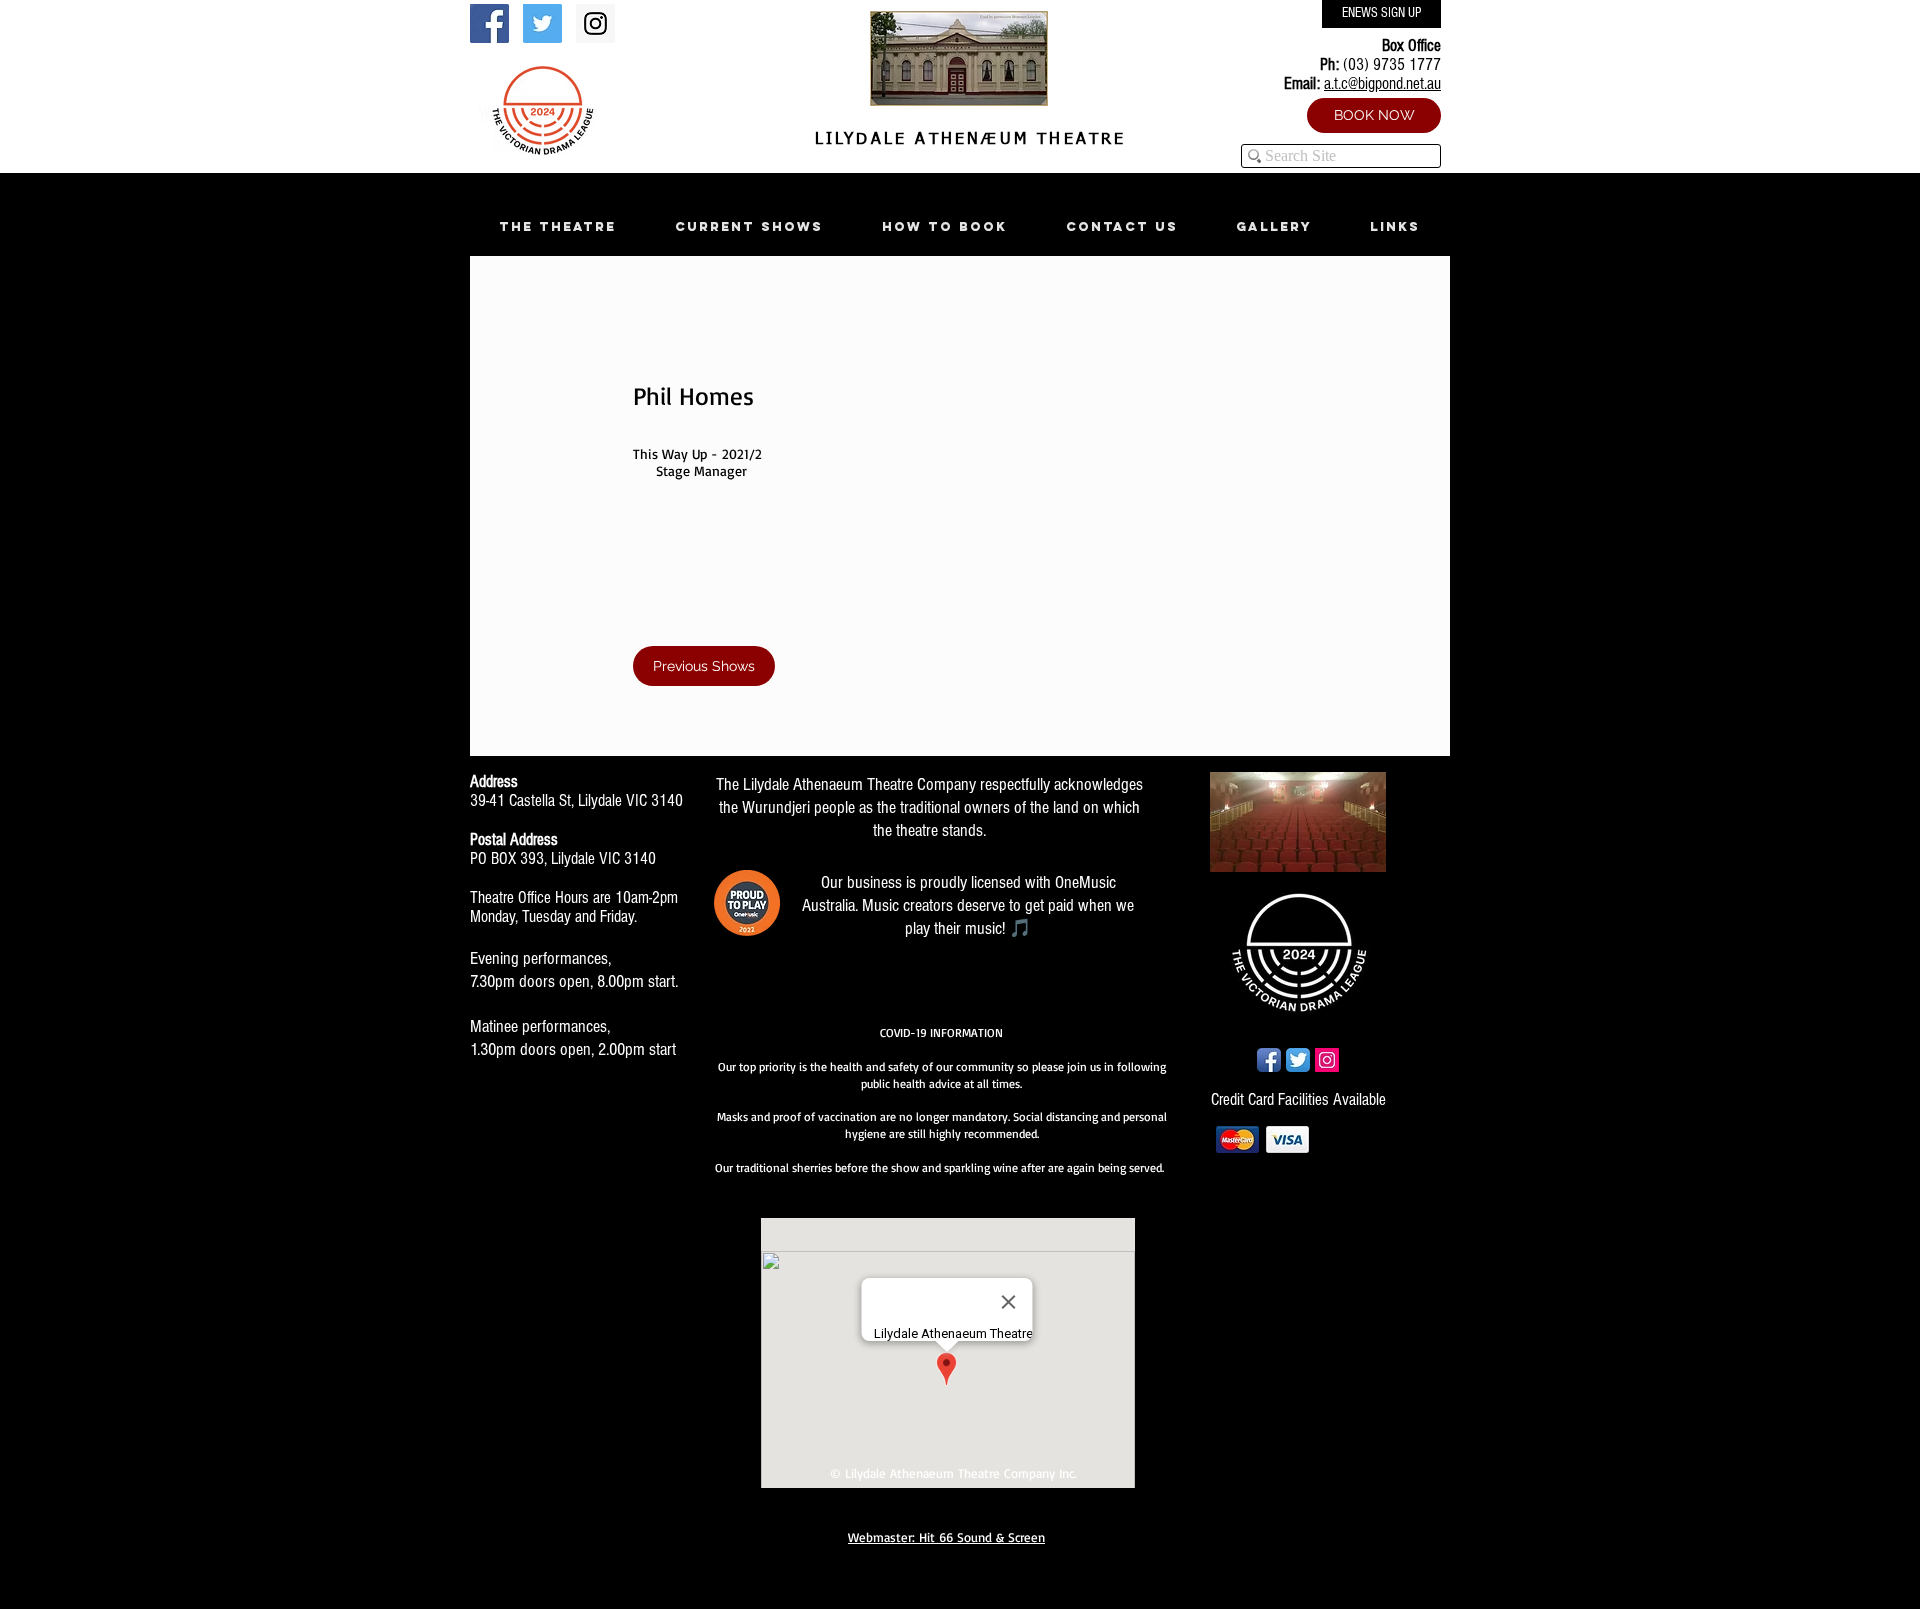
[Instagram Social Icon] (595, 23)
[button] (557, 226)
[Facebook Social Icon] (489, 23)
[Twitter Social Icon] (542, 23)
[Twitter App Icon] (1298, 1060)
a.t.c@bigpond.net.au (1382, 83)
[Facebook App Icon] (1269, 1060)
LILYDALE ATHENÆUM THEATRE (966, 140)
